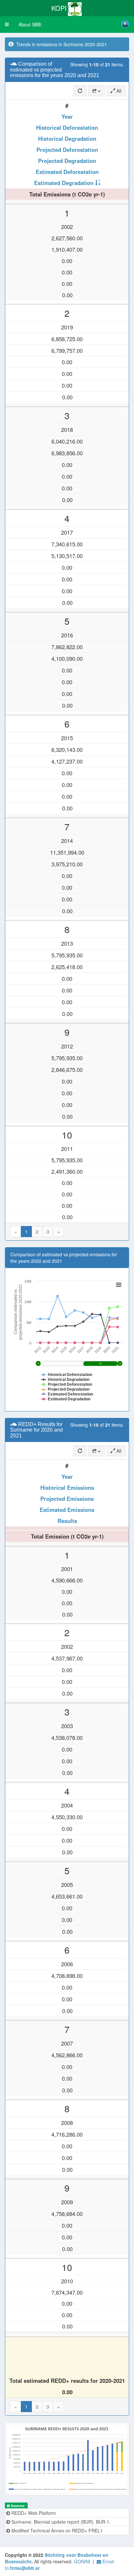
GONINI (82, 2561)
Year (67, 116)
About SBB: (30, 24)
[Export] (96, 91)
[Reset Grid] (80, 91)
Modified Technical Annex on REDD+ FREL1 (56, 2530)
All (118, 91)
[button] (7, 24)
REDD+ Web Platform (33, 2513)
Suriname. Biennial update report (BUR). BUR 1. (60, 2522)
